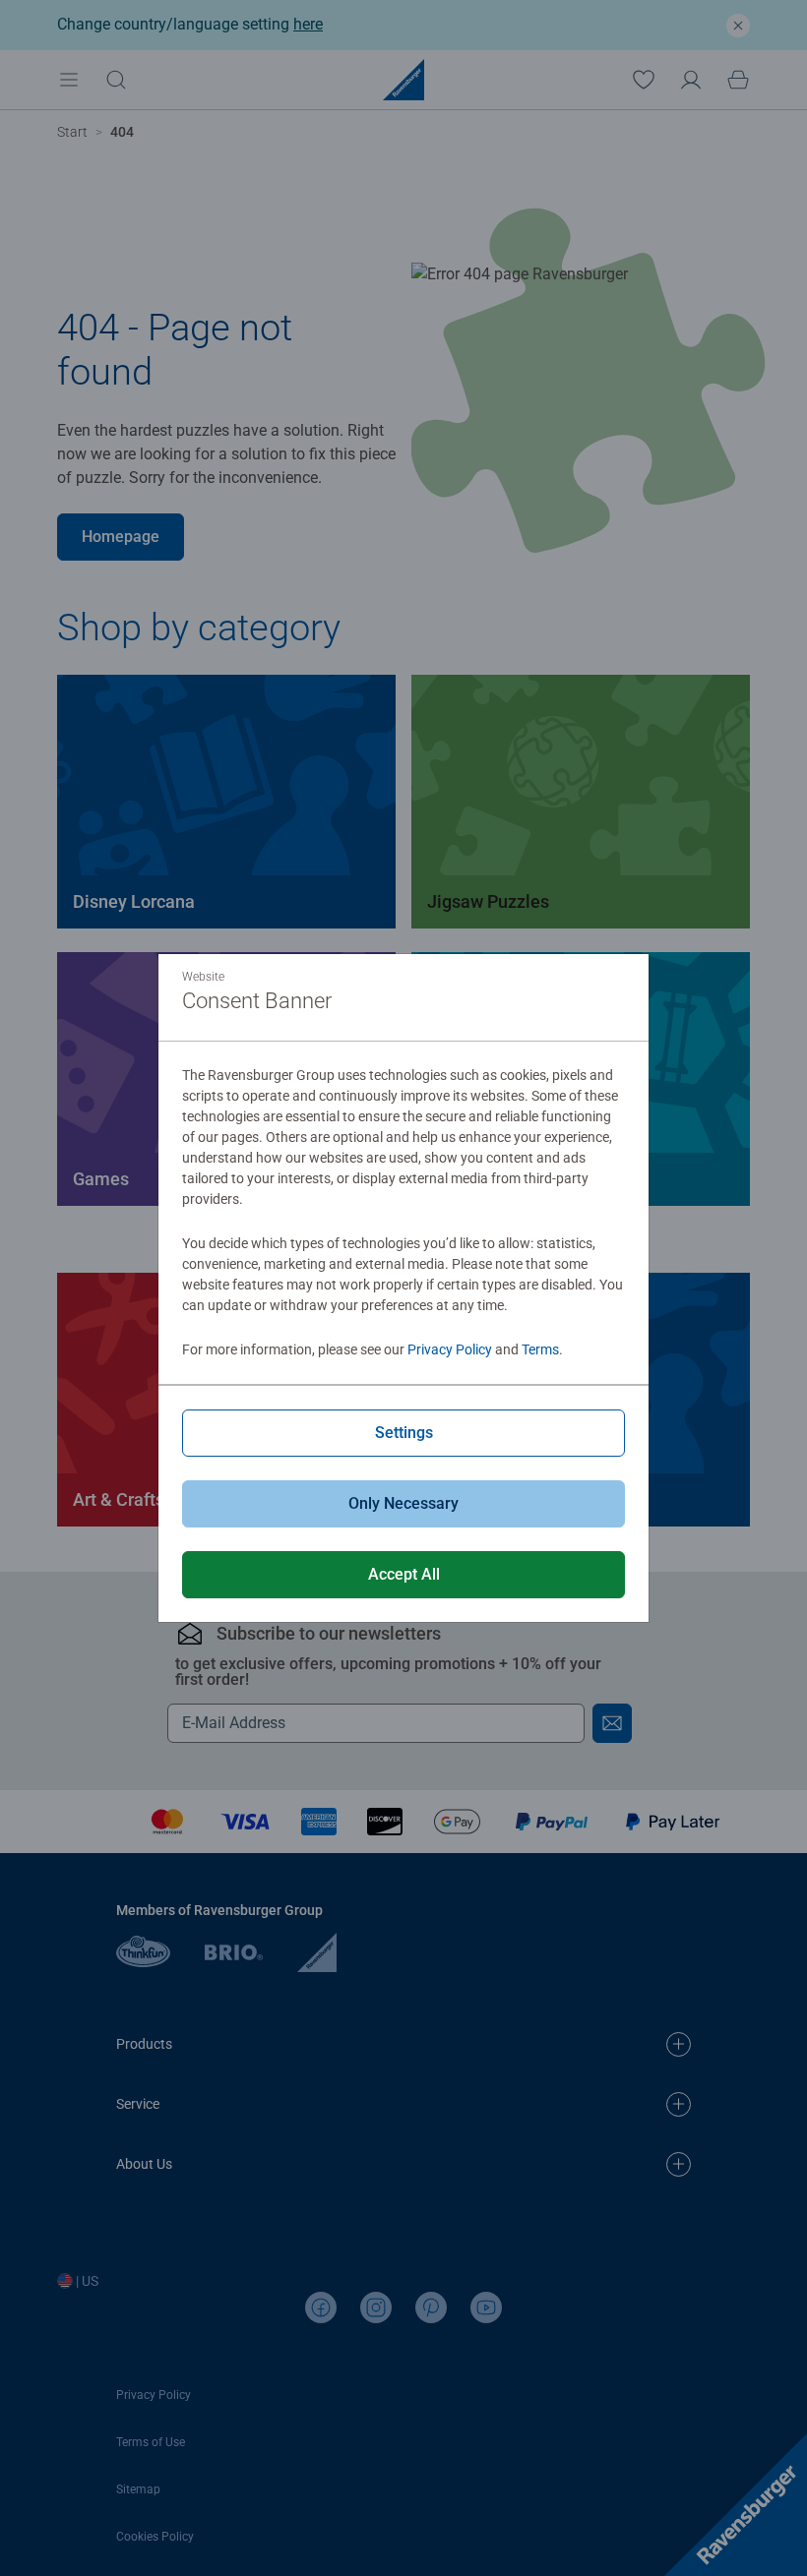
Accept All (404, 1574)
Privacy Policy (450, 1349)
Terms (540, 1349)
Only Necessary (403, 1503)
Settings (404, 1433)
